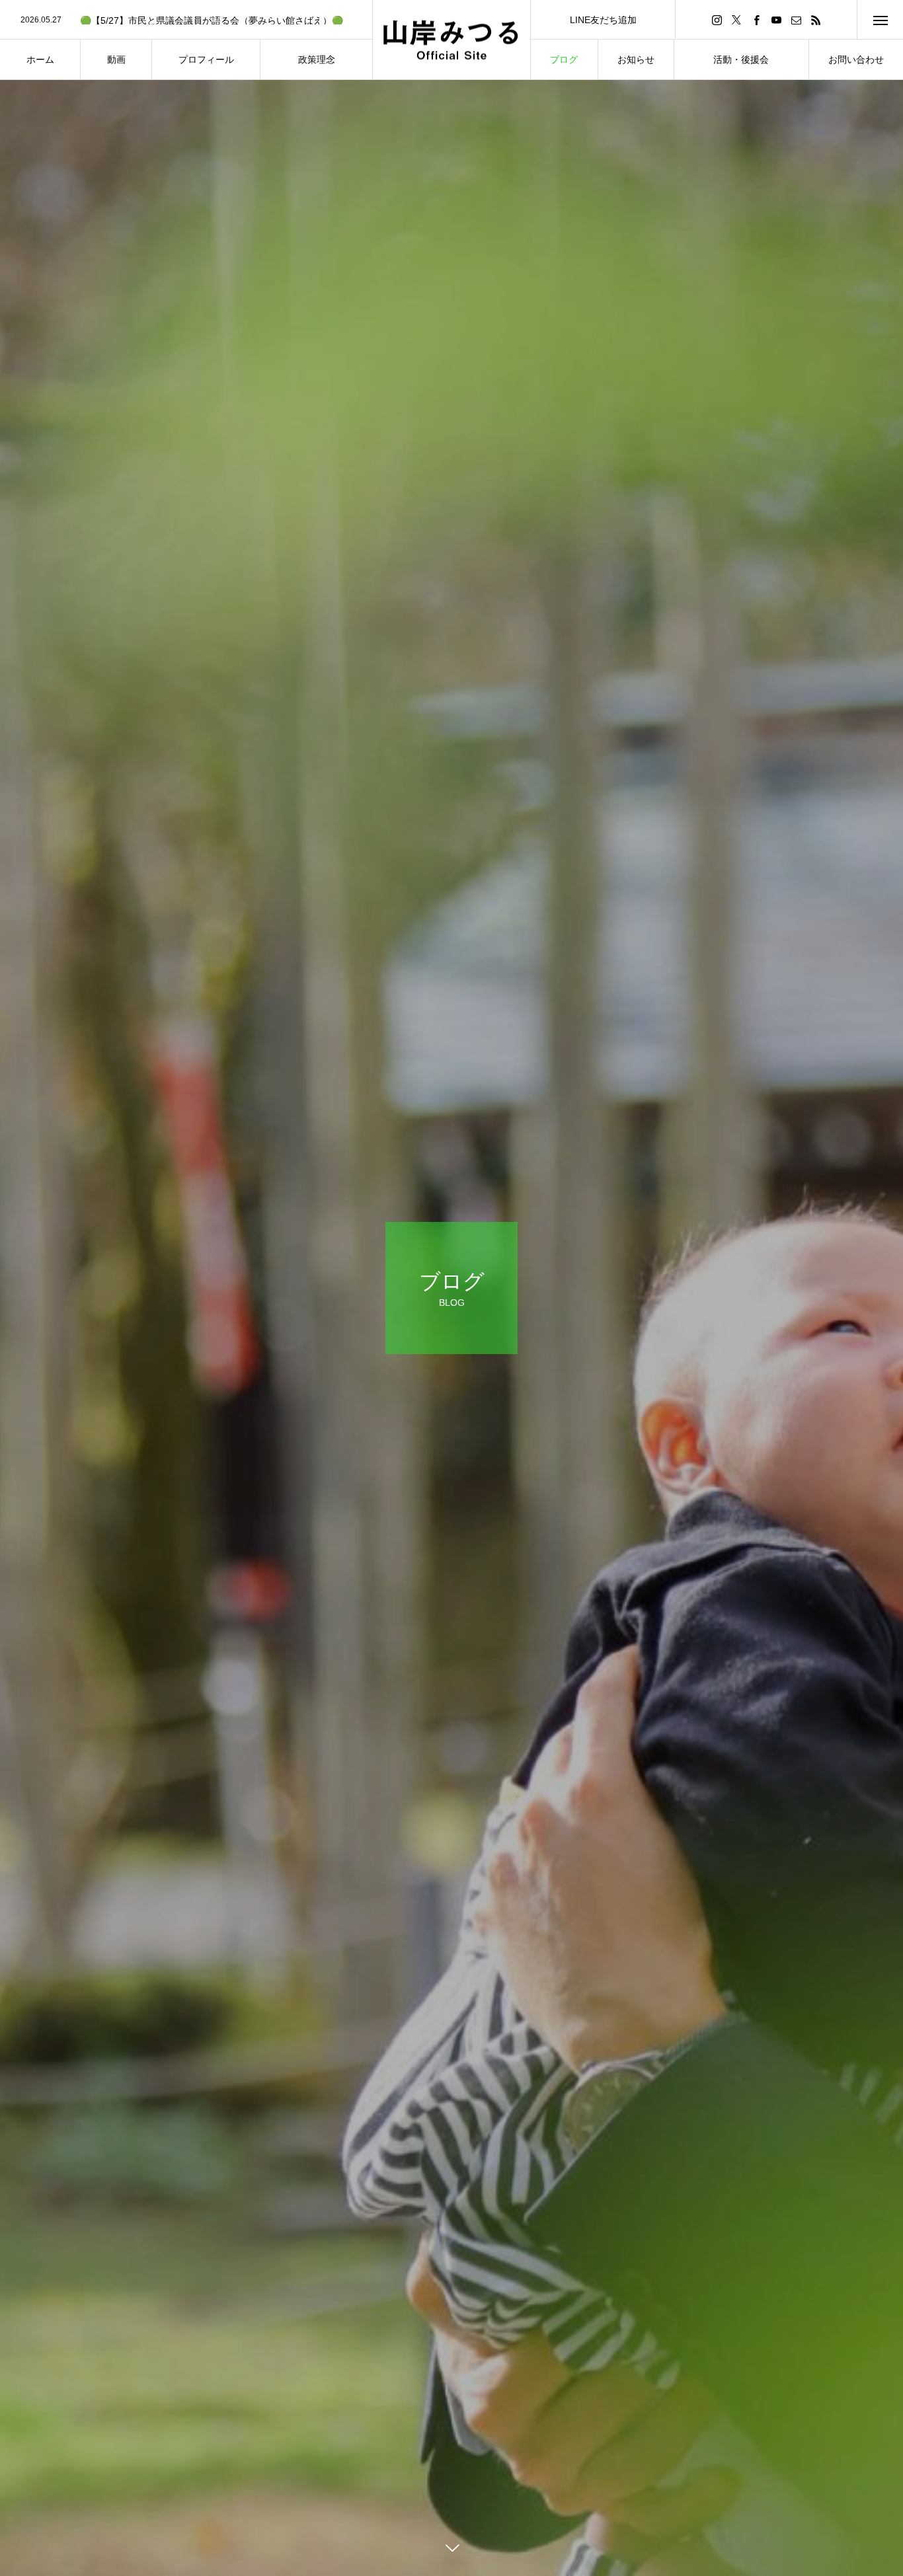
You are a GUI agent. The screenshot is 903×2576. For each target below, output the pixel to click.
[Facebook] (756, 19)
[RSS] (816, 19)
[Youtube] (776, 19)
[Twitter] (736, 19)
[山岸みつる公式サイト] (451, 40)
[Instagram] (717, 19)
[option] (186, 20)
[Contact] (796, 19)
